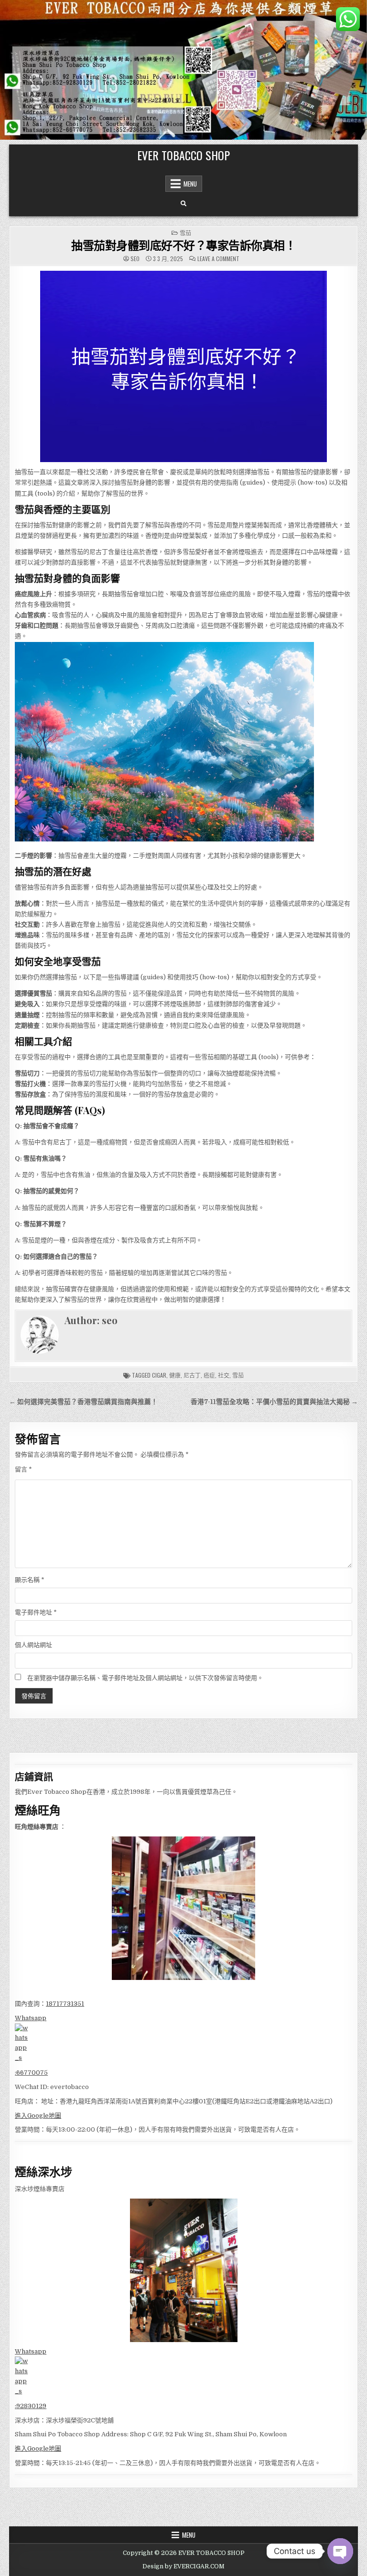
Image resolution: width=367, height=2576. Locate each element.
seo (135, 259)
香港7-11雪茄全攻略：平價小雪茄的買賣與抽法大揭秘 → (274, 1402)
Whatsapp (31, 2018)
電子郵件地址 (36, 1612)
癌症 (209, 1375)
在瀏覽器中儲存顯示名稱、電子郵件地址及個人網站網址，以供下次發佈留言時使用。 (145, 1678)
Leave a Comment (218, 259)
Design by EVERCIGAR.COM (183, 2566)
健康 (175, 1375)
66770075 (32, 2073)
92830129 (31, 2406)
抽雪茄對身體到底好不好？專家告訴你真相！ (183, 245)
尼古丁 (192, 1375)
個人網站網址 (33, 1645)
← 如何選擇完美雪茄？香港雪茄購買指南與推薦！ (83, 1402)
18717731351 (65, 2004)
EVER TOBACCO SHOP (183, 155)
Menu (190, 184)
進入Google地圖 (38, 2116)
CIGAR (159, 1375)
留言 (23, 1469)
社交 (224, 1375)
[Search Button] (183, 204)
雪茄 (185, 233)
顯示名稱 (30, 1580)
